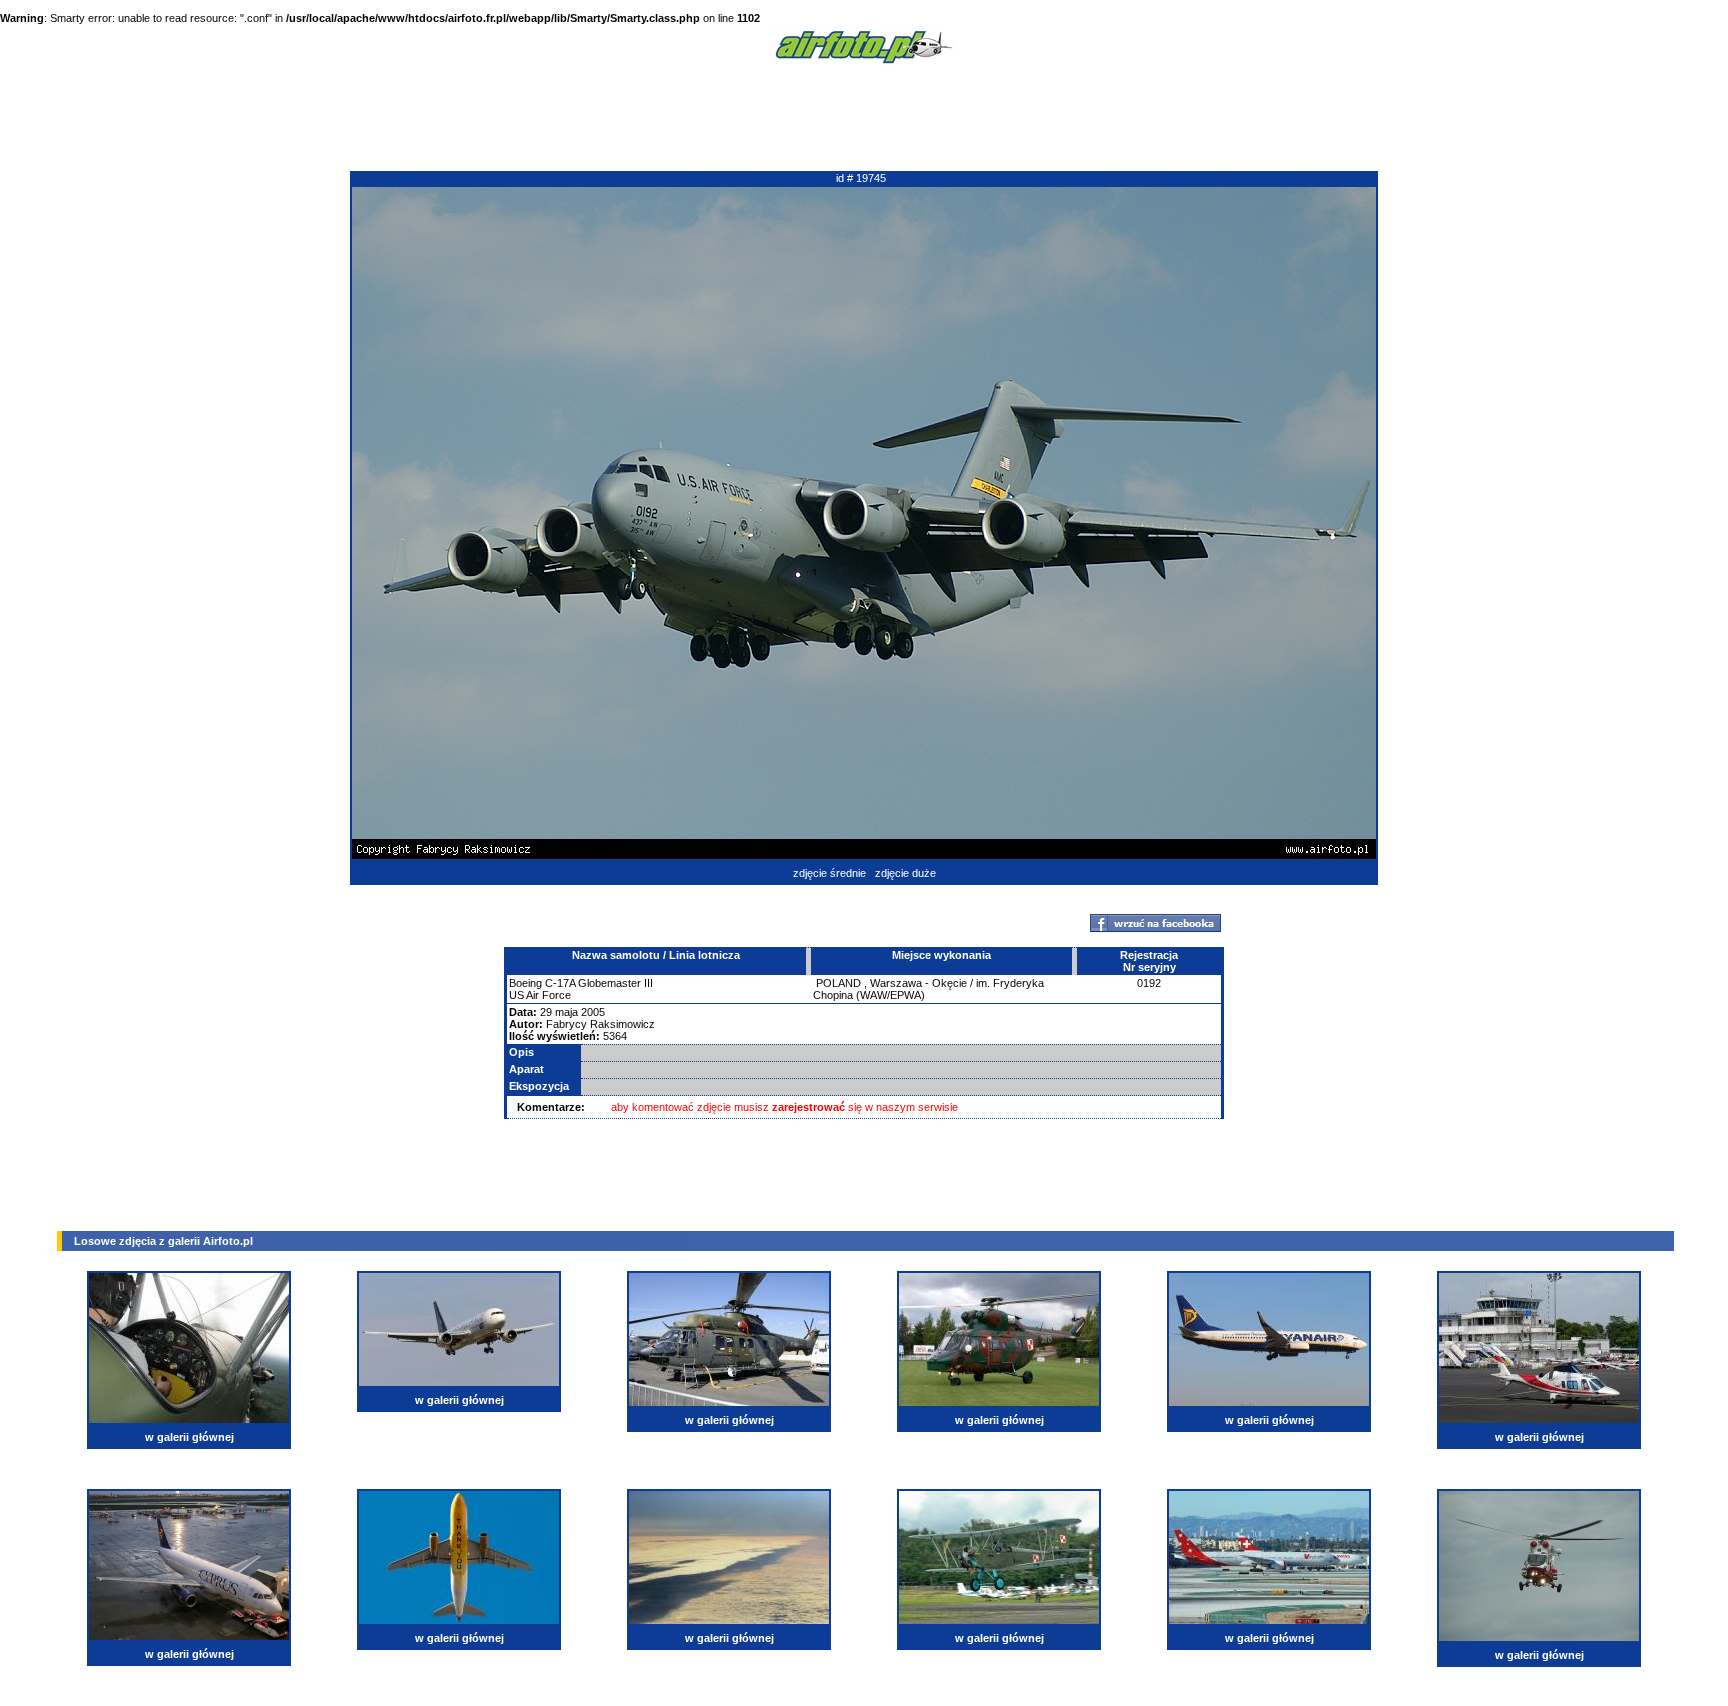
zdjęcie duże (905, 873)
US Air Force (540, 995)
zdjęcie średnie (829, 873)
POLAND (838, 983)
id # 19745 (861, 178)
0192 (1149, 983)
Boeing (525, 983)
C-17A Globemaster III (599, 983)
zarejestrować (808, 1107)
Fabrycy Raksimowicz (600, 1024)
